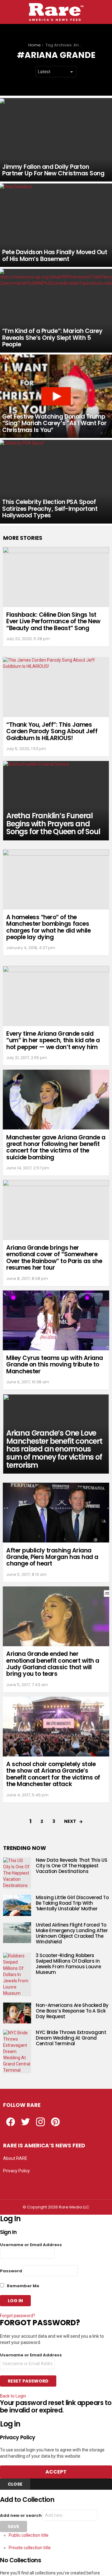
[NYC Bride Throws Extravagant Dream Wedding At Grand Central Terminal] (17, 2051)
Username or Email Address (31, 2245)
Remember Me (23, 2286)
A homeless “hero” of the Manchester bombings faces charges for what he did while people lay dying (48, 927)
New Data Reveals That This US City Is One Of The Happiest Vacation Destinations (71, 1866)
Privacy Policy (16, 2171)
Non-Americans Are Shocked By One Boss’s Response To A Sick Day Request (72, 2011)
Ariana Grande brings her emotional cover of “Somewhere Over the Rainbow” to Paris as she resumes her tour (54, 1258)
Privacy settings (19, 2183)
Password (11, 2271)
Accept (56, 2472)
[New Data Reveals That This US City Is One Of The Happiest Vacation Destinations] (17, 1873)
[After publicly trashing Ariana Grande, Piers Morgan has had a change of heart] (56, 1513)
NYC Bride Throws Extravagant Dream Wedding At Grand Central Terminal (71, 2038)
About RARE (15, 2158)
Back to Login (13, 2396)
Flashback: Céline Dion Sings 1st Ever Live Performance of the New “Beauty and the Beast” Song (53, 621)
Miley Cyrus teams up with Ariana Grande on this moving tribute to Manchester (55, 1365)
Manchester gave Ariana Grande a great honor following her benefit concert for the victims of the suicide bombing (56, 1147)
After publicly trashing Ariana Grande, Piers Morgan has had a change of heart (52, 1557)
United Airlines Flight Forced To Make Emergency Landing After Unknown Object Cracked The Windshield (72, 1933)
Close (15, 2484)
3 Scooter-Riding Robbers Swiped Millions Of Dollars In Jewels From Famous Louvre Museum (68, 1964)
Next (70, 1821)
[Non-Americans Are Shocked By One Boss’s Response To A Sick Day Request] (17, 2013)
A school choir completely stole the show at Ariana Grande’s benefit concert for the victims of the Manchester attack (53, 1774)
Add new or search (21, 2515)
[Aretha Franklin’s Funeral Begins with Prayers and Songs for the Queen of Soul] (56, 801)
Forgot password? (18, 2316)
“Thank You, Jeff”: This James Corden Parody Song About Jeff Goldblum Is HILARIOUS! (52, 731)
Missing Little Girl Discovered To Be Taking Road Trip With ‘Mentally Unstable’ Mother (72, 1903)
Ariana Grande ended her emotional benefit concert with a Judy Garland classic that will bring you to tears (53, 1664)
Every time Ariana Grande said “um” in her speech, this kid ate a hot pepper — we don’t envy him (53, 1040)
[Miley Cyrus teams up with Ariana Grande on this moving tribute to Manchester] (56, 1320)
